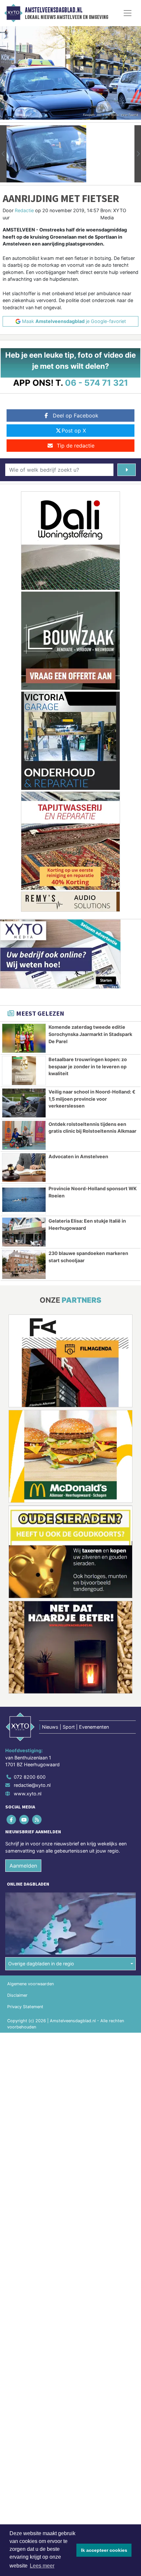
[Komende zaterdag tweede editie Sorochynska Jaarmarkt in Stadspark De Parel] (24, 1038)
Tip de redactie (76, 446)
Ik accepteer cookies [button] (104, 2550)
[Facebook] (12, 1819)
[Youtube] (24, 1819)
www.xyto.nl (28, 1794)
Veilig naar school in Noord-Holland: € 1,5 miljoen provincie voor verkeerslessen (92, 1099)
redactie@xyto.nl (32, 1785)
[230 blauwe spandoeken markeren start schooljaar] (24, 1264)
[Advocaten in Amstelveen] (24, 1168)
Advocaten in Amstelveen (78, 1156)
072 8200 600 (30, 1777)
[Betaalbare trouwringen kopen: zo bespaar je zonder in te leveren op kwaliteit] (24, 1071)
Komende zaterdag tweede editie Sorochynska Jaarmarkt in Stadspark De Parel (90, 1034)
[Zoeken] (127, 470)
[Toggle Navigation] (128, 13)
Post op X (74, 431)
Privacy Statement (25, 2007)
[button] (3, 154)
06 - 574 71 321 (97, 383)
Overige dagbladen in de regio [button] (41, 1964)
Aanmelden (23, 1866)
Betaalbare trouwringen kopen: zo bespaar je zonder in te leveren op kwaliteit (88, 1066)
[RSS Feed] (37, 1819)
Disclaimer (17, 1995)
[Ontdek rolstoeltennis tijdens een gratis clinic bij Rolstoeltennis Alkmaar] (24, 1135)
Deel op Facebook (76, 415)
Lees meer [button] (42, 2566)
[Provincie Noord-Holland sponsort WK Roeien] (24, 1200)
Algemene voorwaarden (30, 1984)
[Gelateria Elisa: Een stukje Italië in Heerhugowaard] (24, 1232)
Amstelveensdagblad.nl (54, 10)
